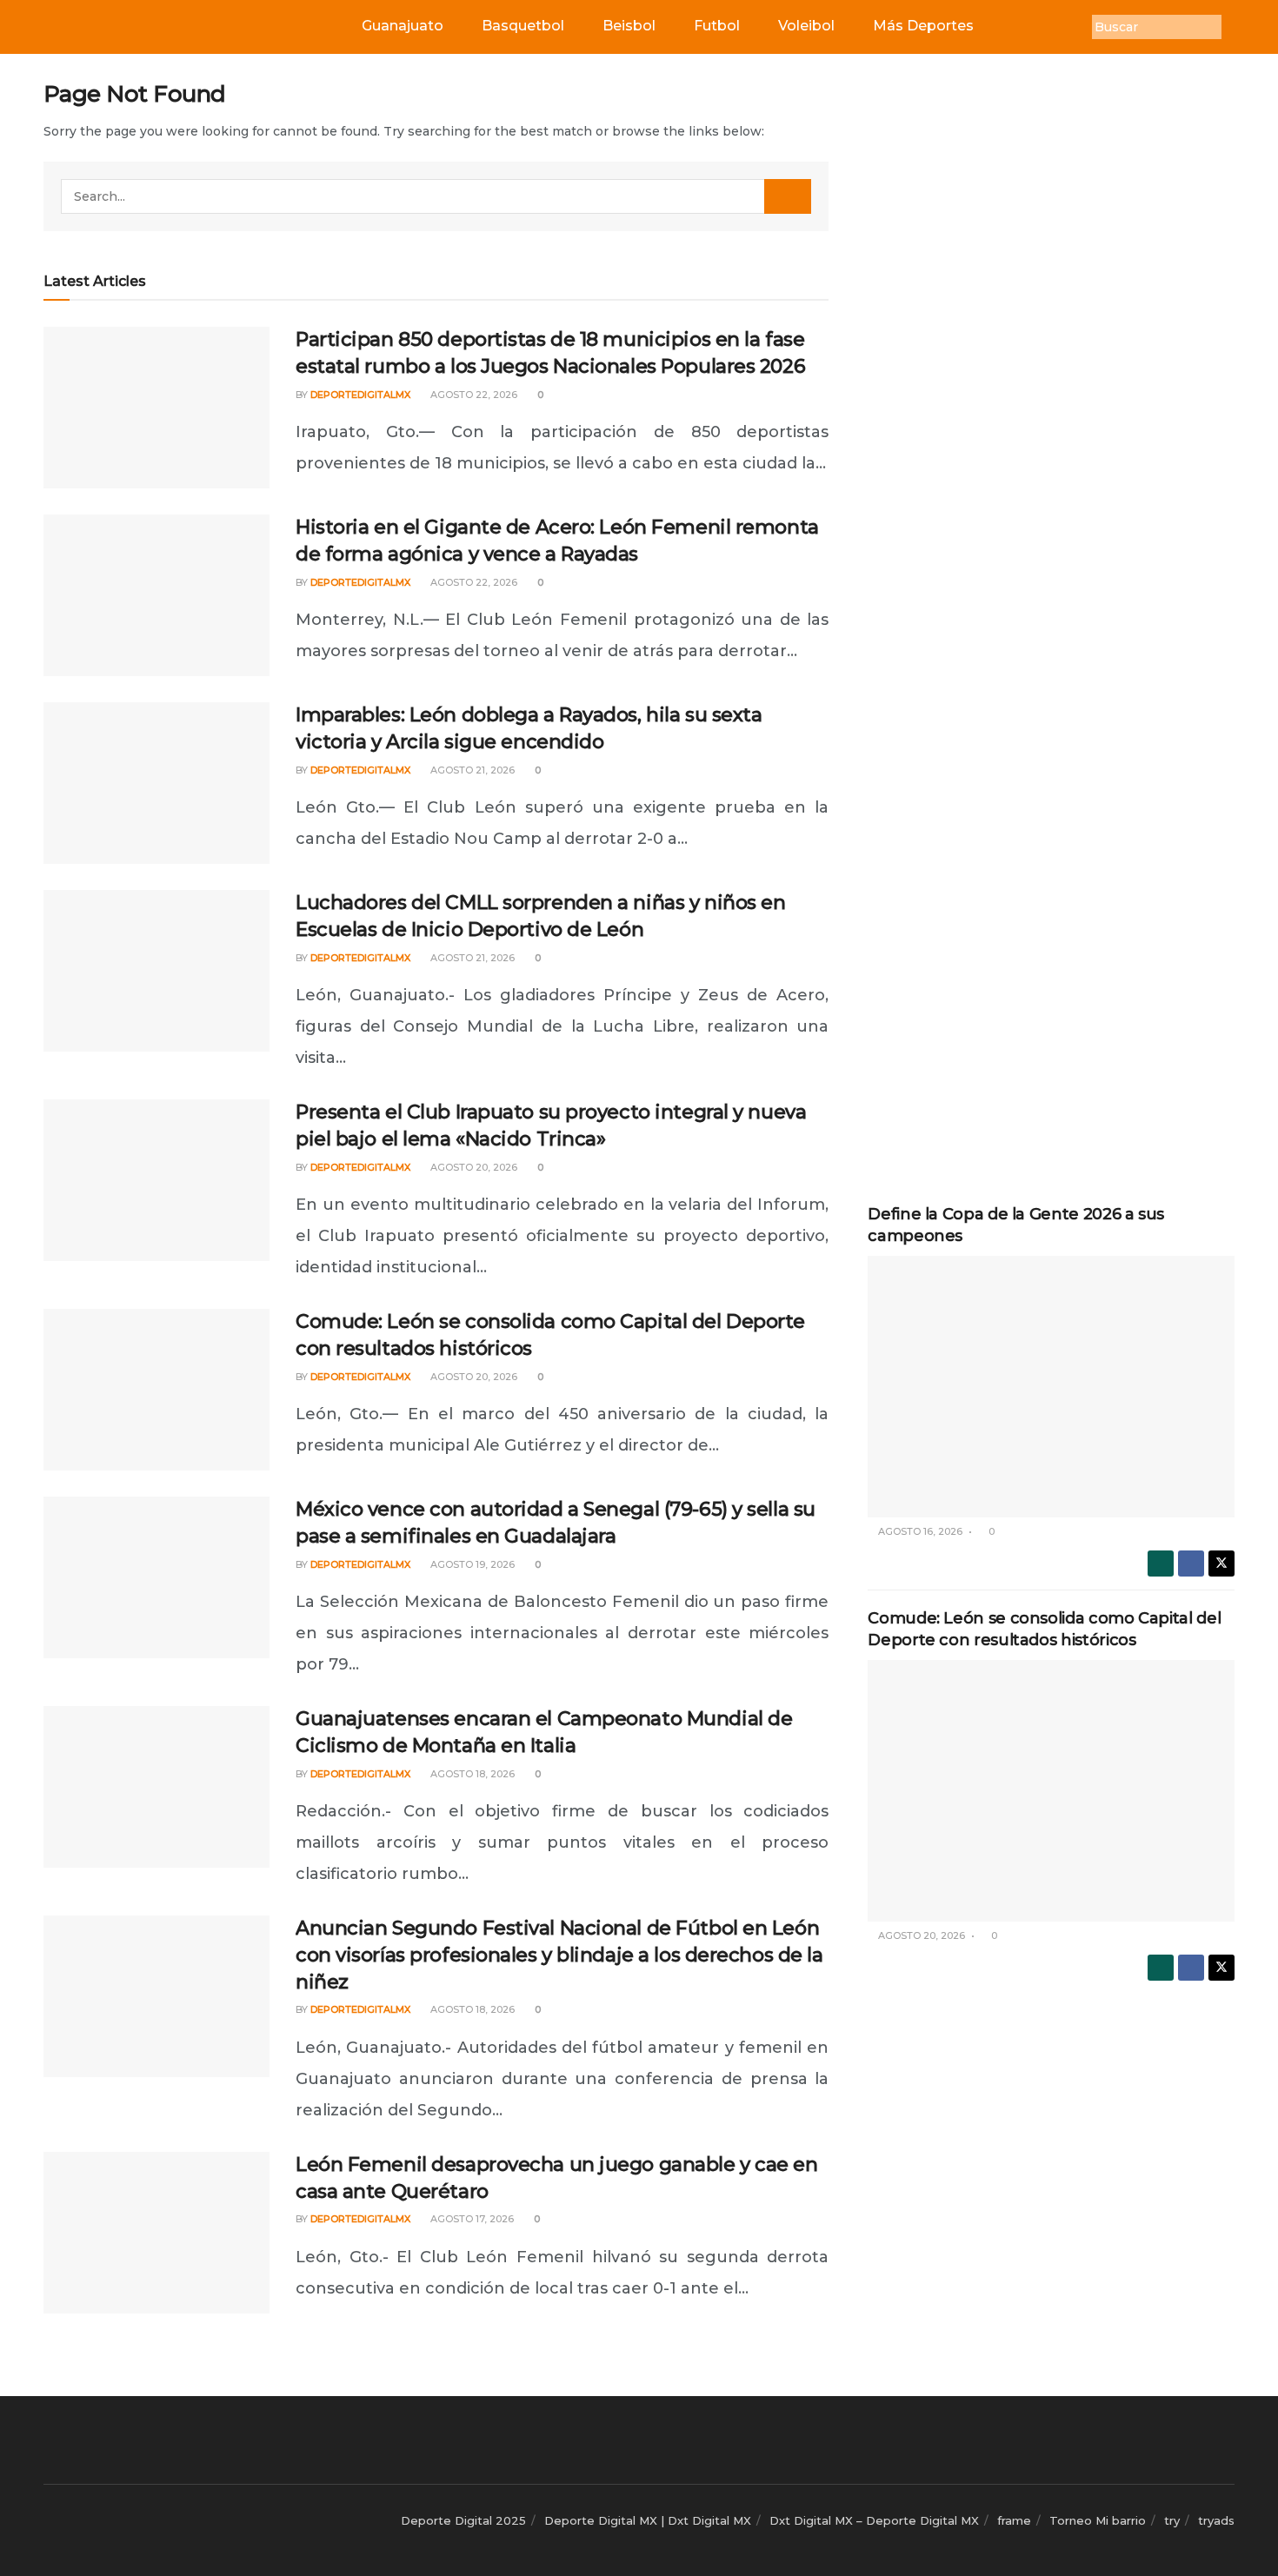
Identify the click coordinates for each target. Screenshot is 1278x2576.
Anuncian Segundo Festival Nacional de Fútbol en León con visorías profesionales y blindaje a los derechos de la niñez (559, 1955)
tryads (1216, 2520)
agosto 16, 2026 (919, 1531)
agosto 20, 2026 (473, 1167)
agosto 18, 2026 (471, 1774)
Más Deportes (923, 26)
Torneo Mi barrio (1098, 2520)
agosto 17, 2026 (471, 2219)
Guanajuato (403, 26)
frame (1014, 2520)
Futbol (717, 26)
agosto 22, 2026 (473, 395)
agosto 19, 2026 (471, 1564)
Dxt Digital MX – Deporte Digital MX (874, 2520)
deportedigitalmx (360, 395)
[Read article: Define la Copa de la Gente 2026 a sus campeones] (1051, 1387)
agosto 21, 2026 (471, 770)
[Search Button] (788, 196)
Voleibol (806, 26)
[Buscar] (1235, 27)
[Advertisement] (1051, 341)
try (1172, 2520)
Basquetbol (523, 26)
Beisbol (629, 26)
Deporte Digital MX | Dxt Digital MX (648, 2520)
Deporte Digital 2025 (463, 2520)
